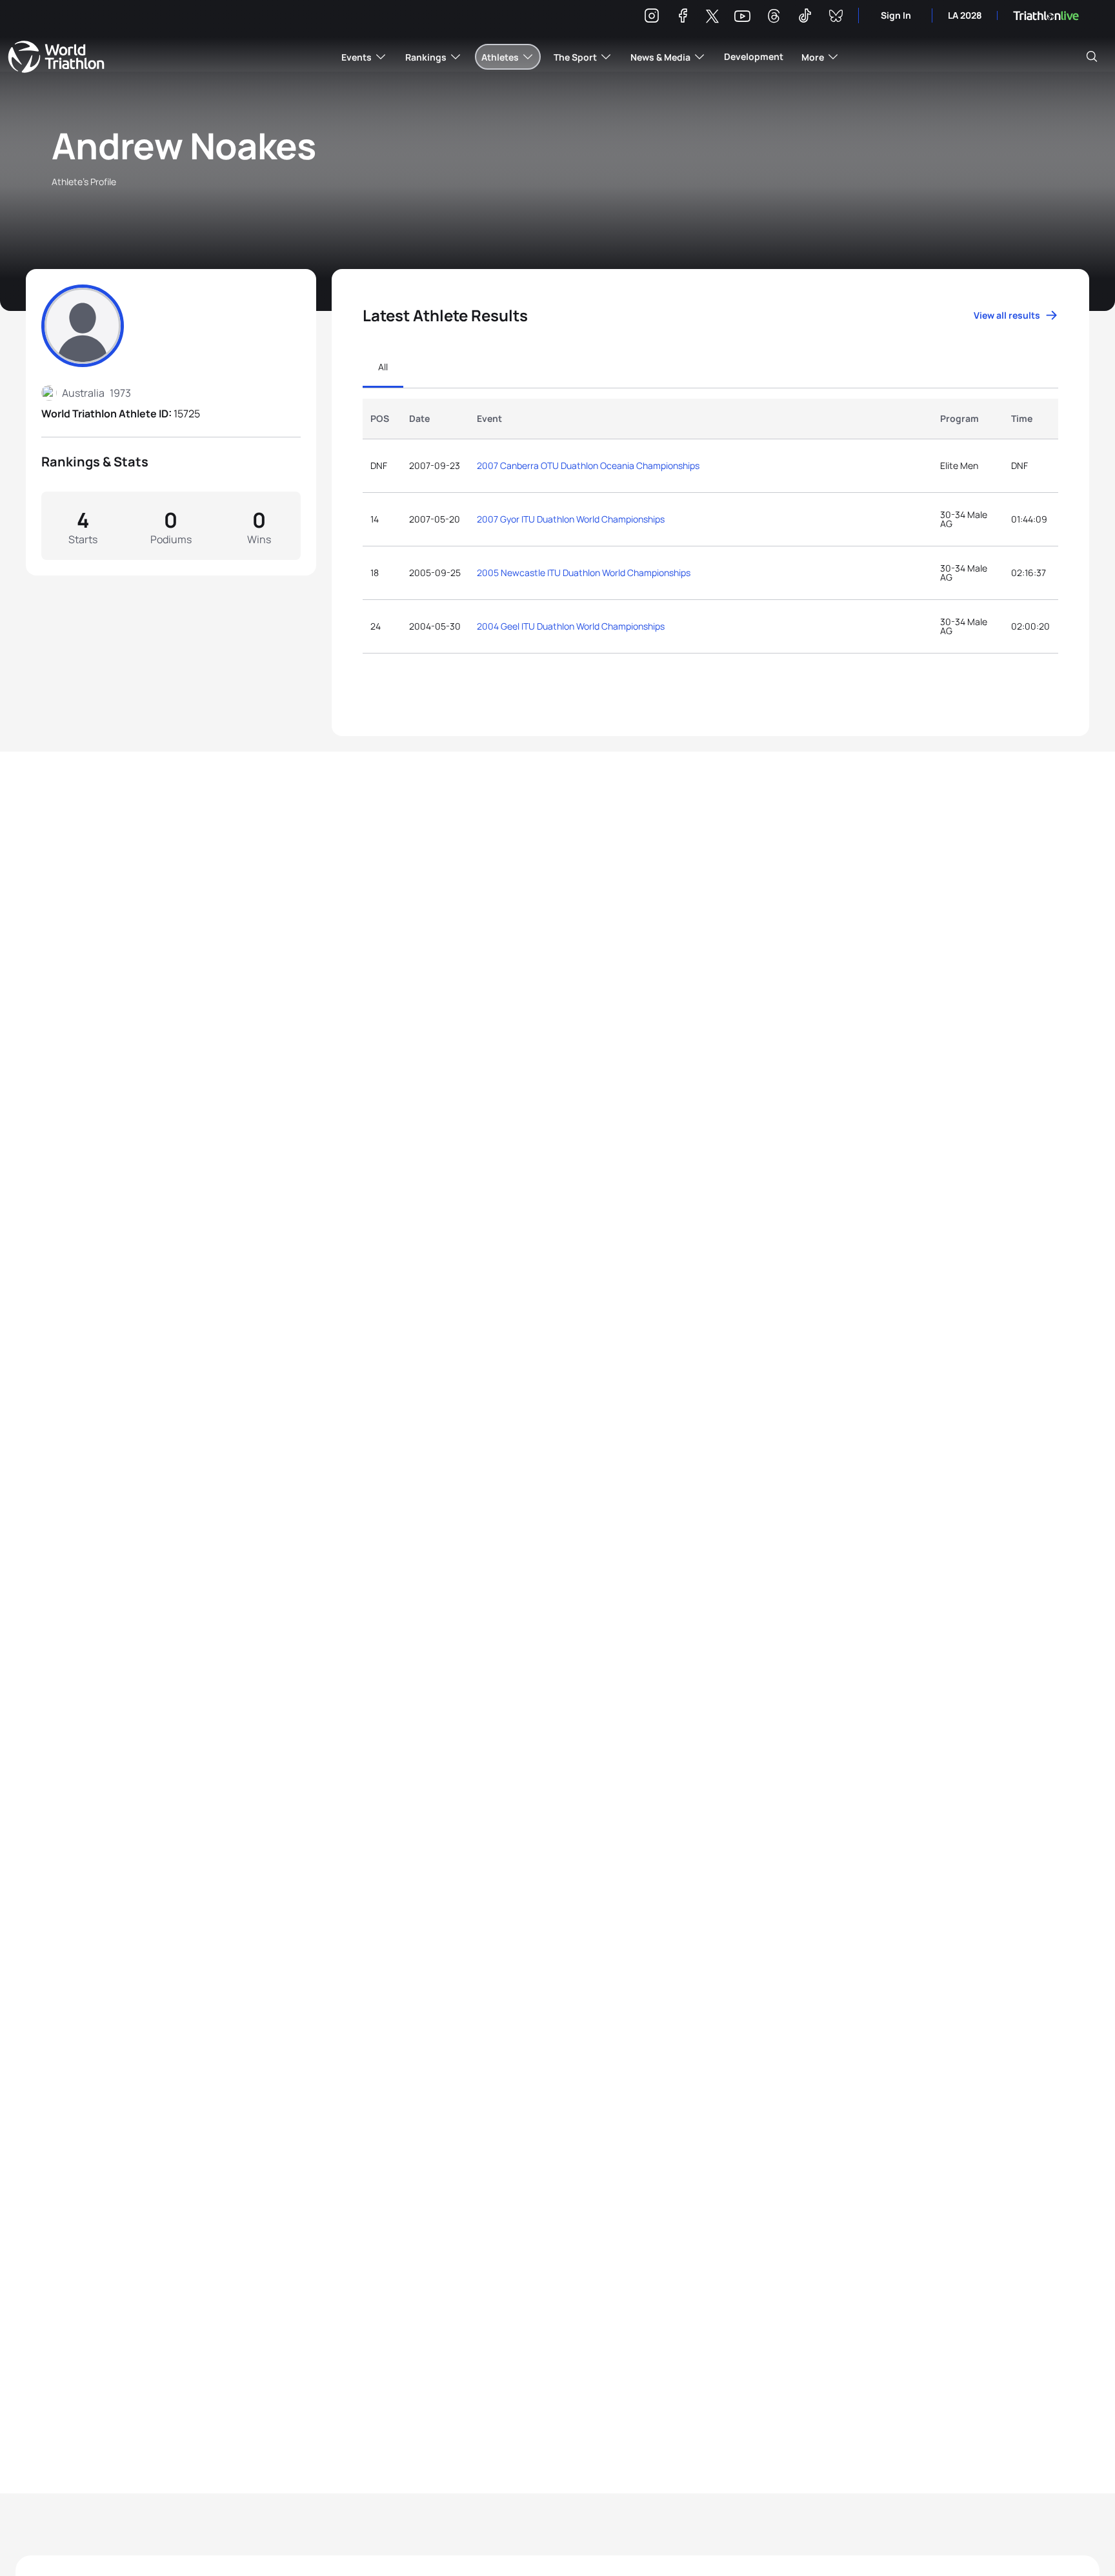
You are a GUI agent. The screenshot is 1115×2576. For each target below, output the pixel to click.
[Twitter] (712, 17)
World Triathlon (56, 57)
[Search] (1092, 57)
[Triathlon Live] (1046, 16)
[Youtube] (742, 16)
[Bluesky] (836, 18)
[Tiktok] (805, 18)
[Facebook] (683, 18)
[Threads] (774, 18)
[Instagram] (652, 18)
